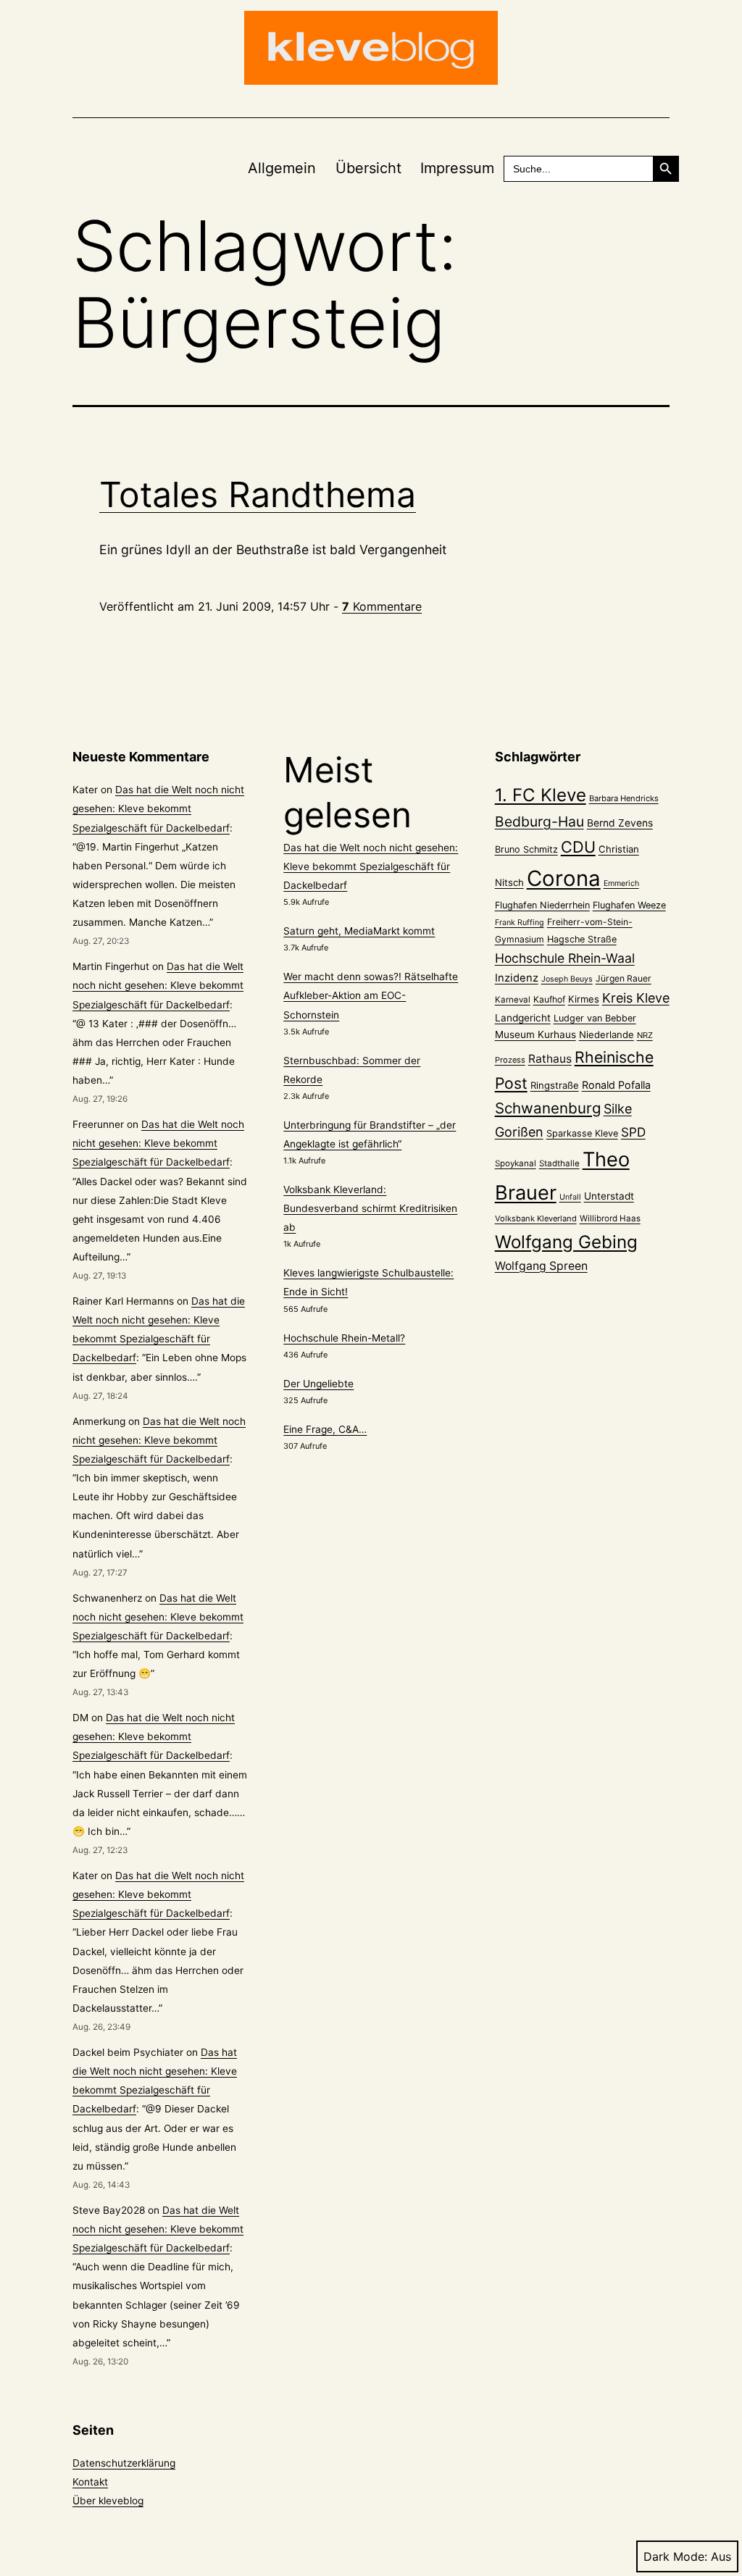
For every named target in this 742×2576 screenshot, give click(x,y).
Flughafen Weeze (629, 905)
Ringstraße (555, 1085)
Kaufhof (549, 999)
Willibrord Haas (610, 1218)
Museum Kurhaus (535, 1034)
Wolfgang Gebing (566, 1242)
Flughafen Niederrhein (542, 905)
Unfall (570, 1197)
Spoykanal (516, 1163)
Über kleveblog (108, 2501)
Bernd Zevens (620, 823)
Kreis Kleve (636, 998)
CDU (578, 847)
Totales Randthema (258, 494)
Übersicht (368, 168)
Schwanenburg (548, 1108)
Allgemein (282, 168)
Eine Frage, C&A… (325, 1429)
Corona (564, 878)
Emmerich (621, 883)
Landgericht (523, 1018)
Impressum (457, 168)
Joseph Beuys (567, 979)
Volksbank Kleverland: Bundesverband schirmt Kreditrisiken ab (370, 1208)
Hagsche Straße (582, 939)
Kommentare (382, 606)
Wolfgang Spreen (541, 1266)
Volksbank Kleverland (536, 1218)
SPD (633, 1132)
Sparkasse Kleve (582, 1133)
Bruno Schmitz (526, 849)
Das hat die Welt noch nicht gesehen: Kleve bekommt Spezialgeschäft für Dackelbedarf (158, 808)
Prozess (510, 1060)
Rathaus (550, 1059)
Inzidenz (517, 978)
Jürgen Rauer (624, 978)
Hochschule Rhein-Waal (565, 958)
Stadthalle (559, 1163)
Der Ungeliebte (318, 1384)
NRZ (645, 1035)
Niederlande (606, 1034)
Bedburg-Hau (539, 821)
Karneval (513, 1000)
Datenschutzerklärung (124, 2463)
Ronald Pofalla (616, 1085)
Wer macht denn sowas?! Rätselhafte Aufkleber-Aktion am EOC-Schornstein (371, 995)
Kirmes (584, 999)
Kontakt (90, 2482)
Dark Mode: (675, 2556)
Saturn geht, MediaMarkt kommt (359, 931)
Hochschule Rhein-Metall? (344, 1338)
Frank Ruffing (520, 923)
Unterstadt (609, 1196)
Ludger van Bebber (595, 1018)
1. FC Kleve (541, 795)
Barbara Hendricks (624, 798)
